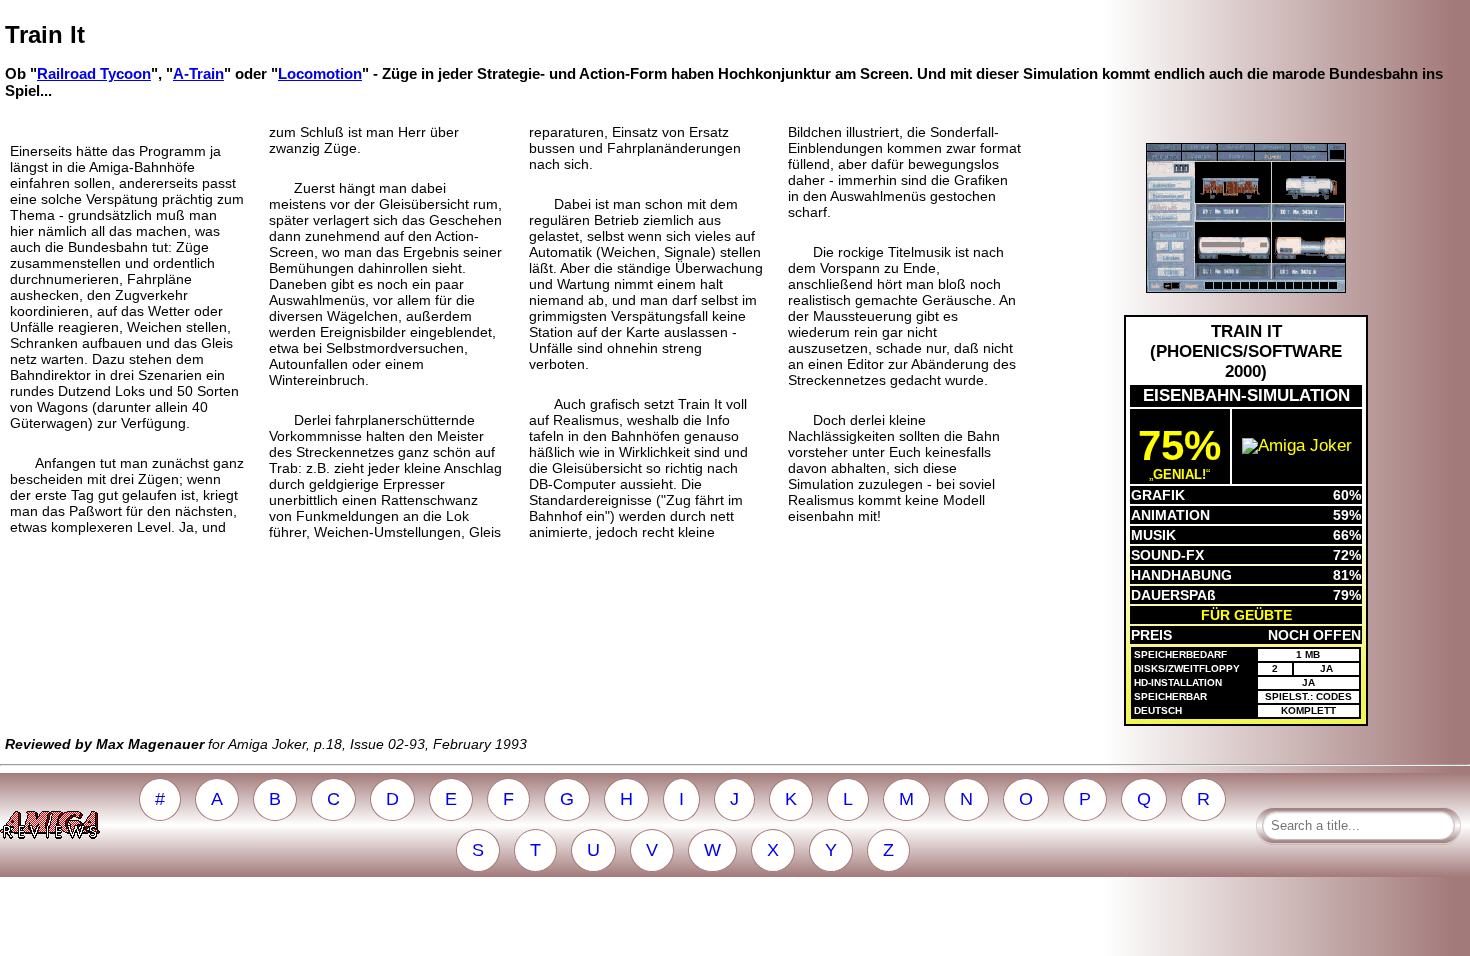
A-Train (198, 73)
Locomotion (320, 73)
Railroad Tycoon (94, 73)
